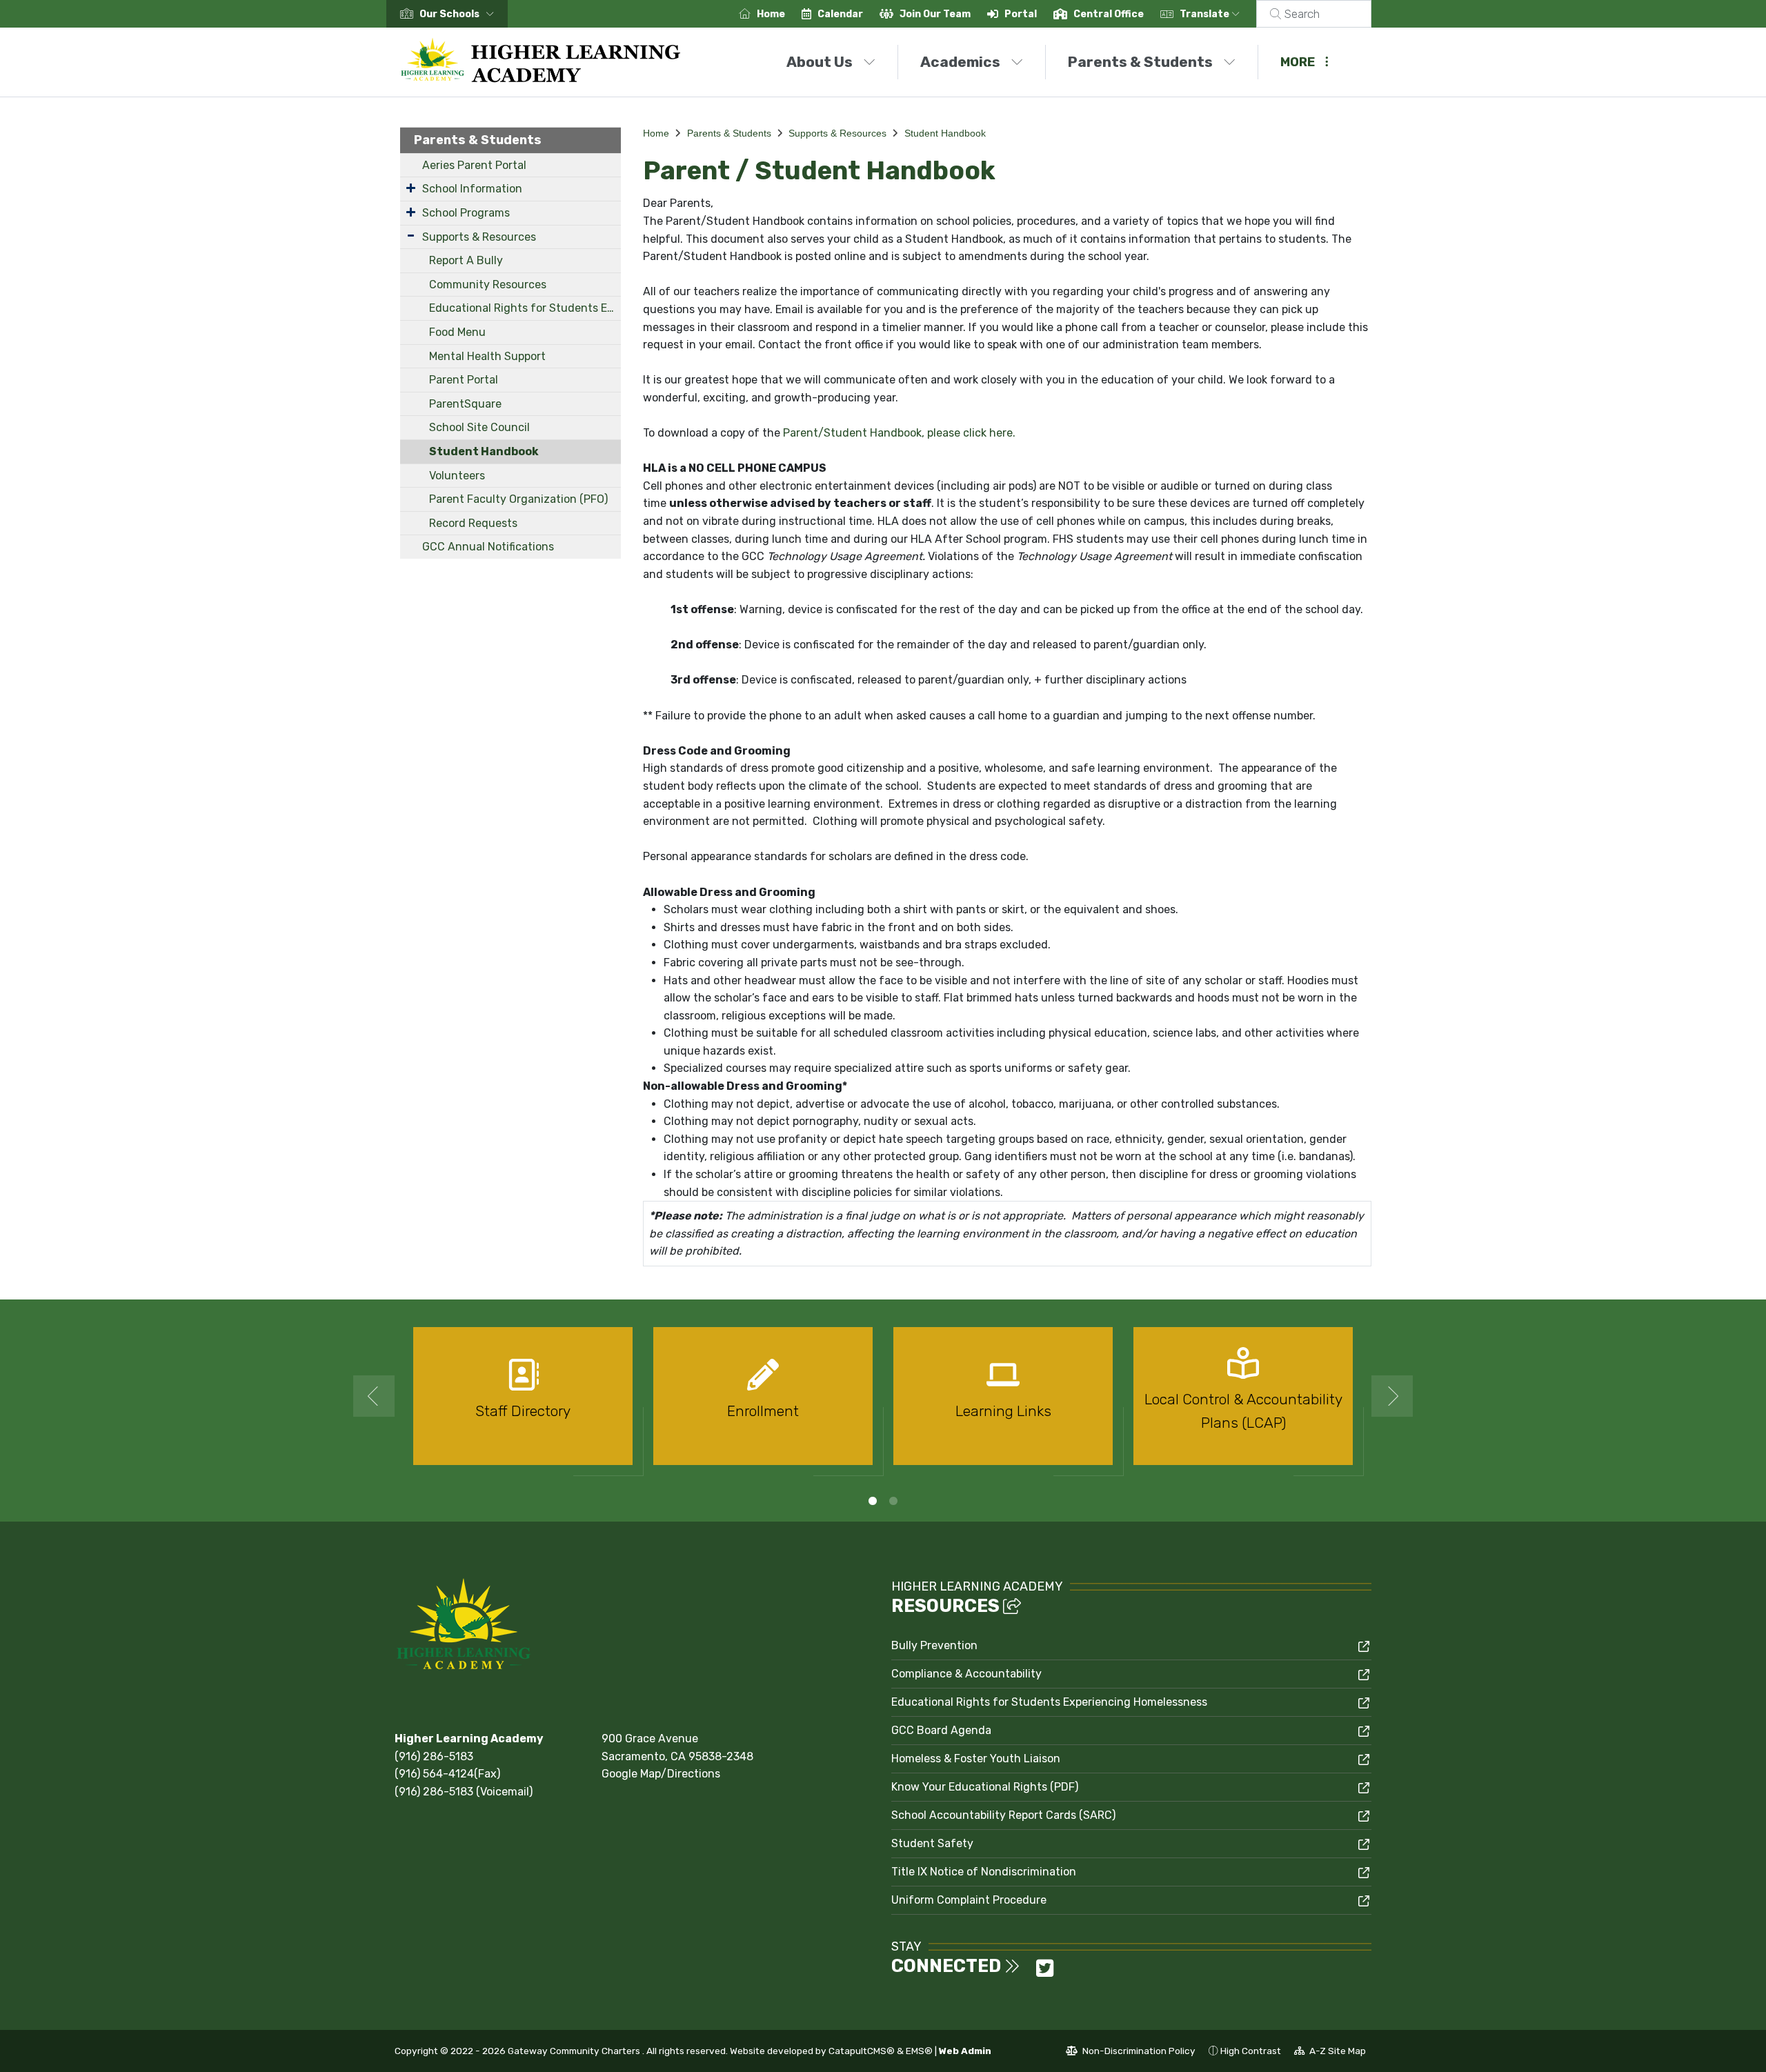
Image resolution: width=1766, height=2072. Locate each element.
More (1298, 62)
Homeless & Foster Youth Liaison (976, 1759)
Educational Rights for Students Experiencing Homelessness (525, 308)
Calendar (840, 14)
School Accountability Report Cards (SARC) (1003, 1815)
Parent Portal (464, 380)
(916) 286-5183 (434, 1756)
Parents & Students (1140, 62)
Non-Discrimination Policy (1131, 2053)
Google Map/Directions (661, 1774)
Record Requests (473, 523)
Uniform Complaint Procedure (969, 1900)
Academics (960, 62)
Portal (1021, 14)
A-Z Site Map (1330, 2053)
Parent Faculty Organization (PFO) (518, 499)
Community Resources (488, 285)
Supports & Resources (479, 237)
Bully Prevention (934, 1645)
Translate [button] (1206, 14)
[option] (523, 1402)
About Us (820, 62)
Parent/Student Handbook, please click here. (899, 433)
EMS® (919, 2051)
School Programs (466, 213)
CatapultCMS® (862, 2051)
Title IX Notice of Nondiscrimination (984, 1872)
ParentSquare (465, 404)
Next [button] (1392, 1396)
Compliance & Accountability (966, 1674)
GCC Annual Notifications (488, 547)
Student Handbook (484, 451)
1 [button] (873, 1501)
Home (771, 14)
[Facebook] (1031, 1972)
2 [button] (893, 1501)
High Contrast (1251, 2051)
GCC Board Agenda (941, 1730)
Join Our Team (935, 14)
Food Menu (457, 332)
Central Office (1109, 14)
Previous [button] (374, 1396)
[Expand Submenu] (411, 188)
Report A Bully (466, 260)
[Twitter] (1045, 1972)
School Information (472, 189)
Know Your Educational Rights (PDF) (985, 1787)
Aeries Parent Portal (474, 165)
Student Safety (932, 1843)
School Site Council (479, 427)
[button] (459, 14)
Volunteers (457, 476)
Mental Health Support (487, 356)
